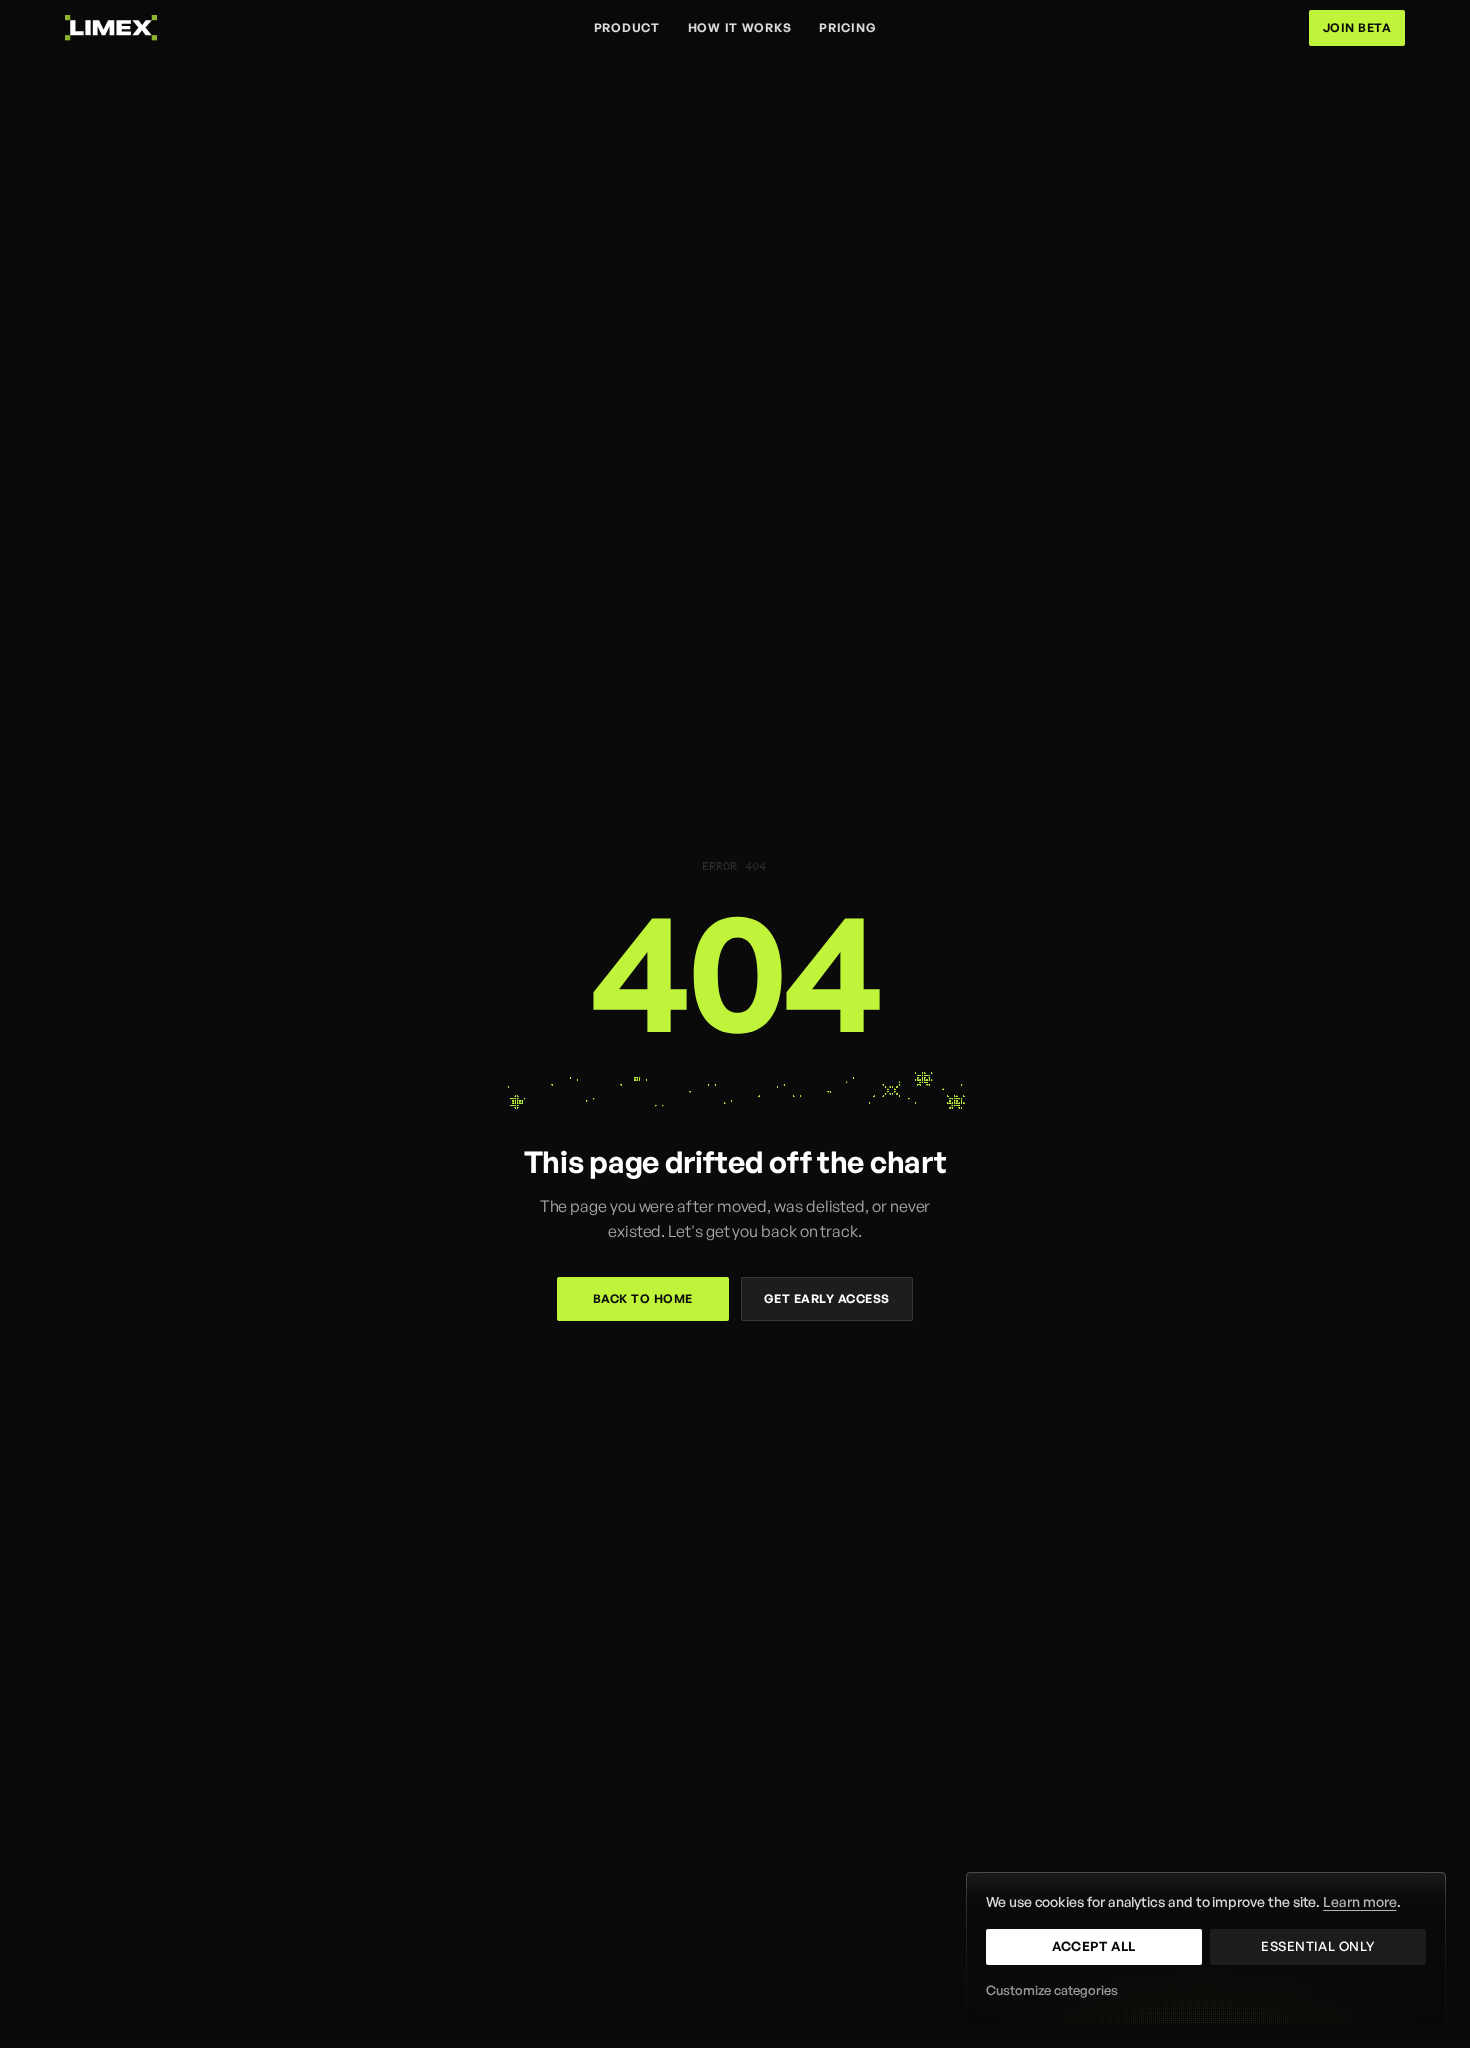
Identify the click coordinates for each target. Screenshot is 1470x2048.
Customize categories (1052, 1990)
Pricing (847, 27)
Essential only (1317, 1946)
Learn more (1359, 1901)
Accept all (1093, 1946)
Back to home (643, 1298)
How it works (740, 27)
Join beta (1357, 27)
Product (627, 27)
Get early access (827, 1298)
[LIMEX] (111, 27)
